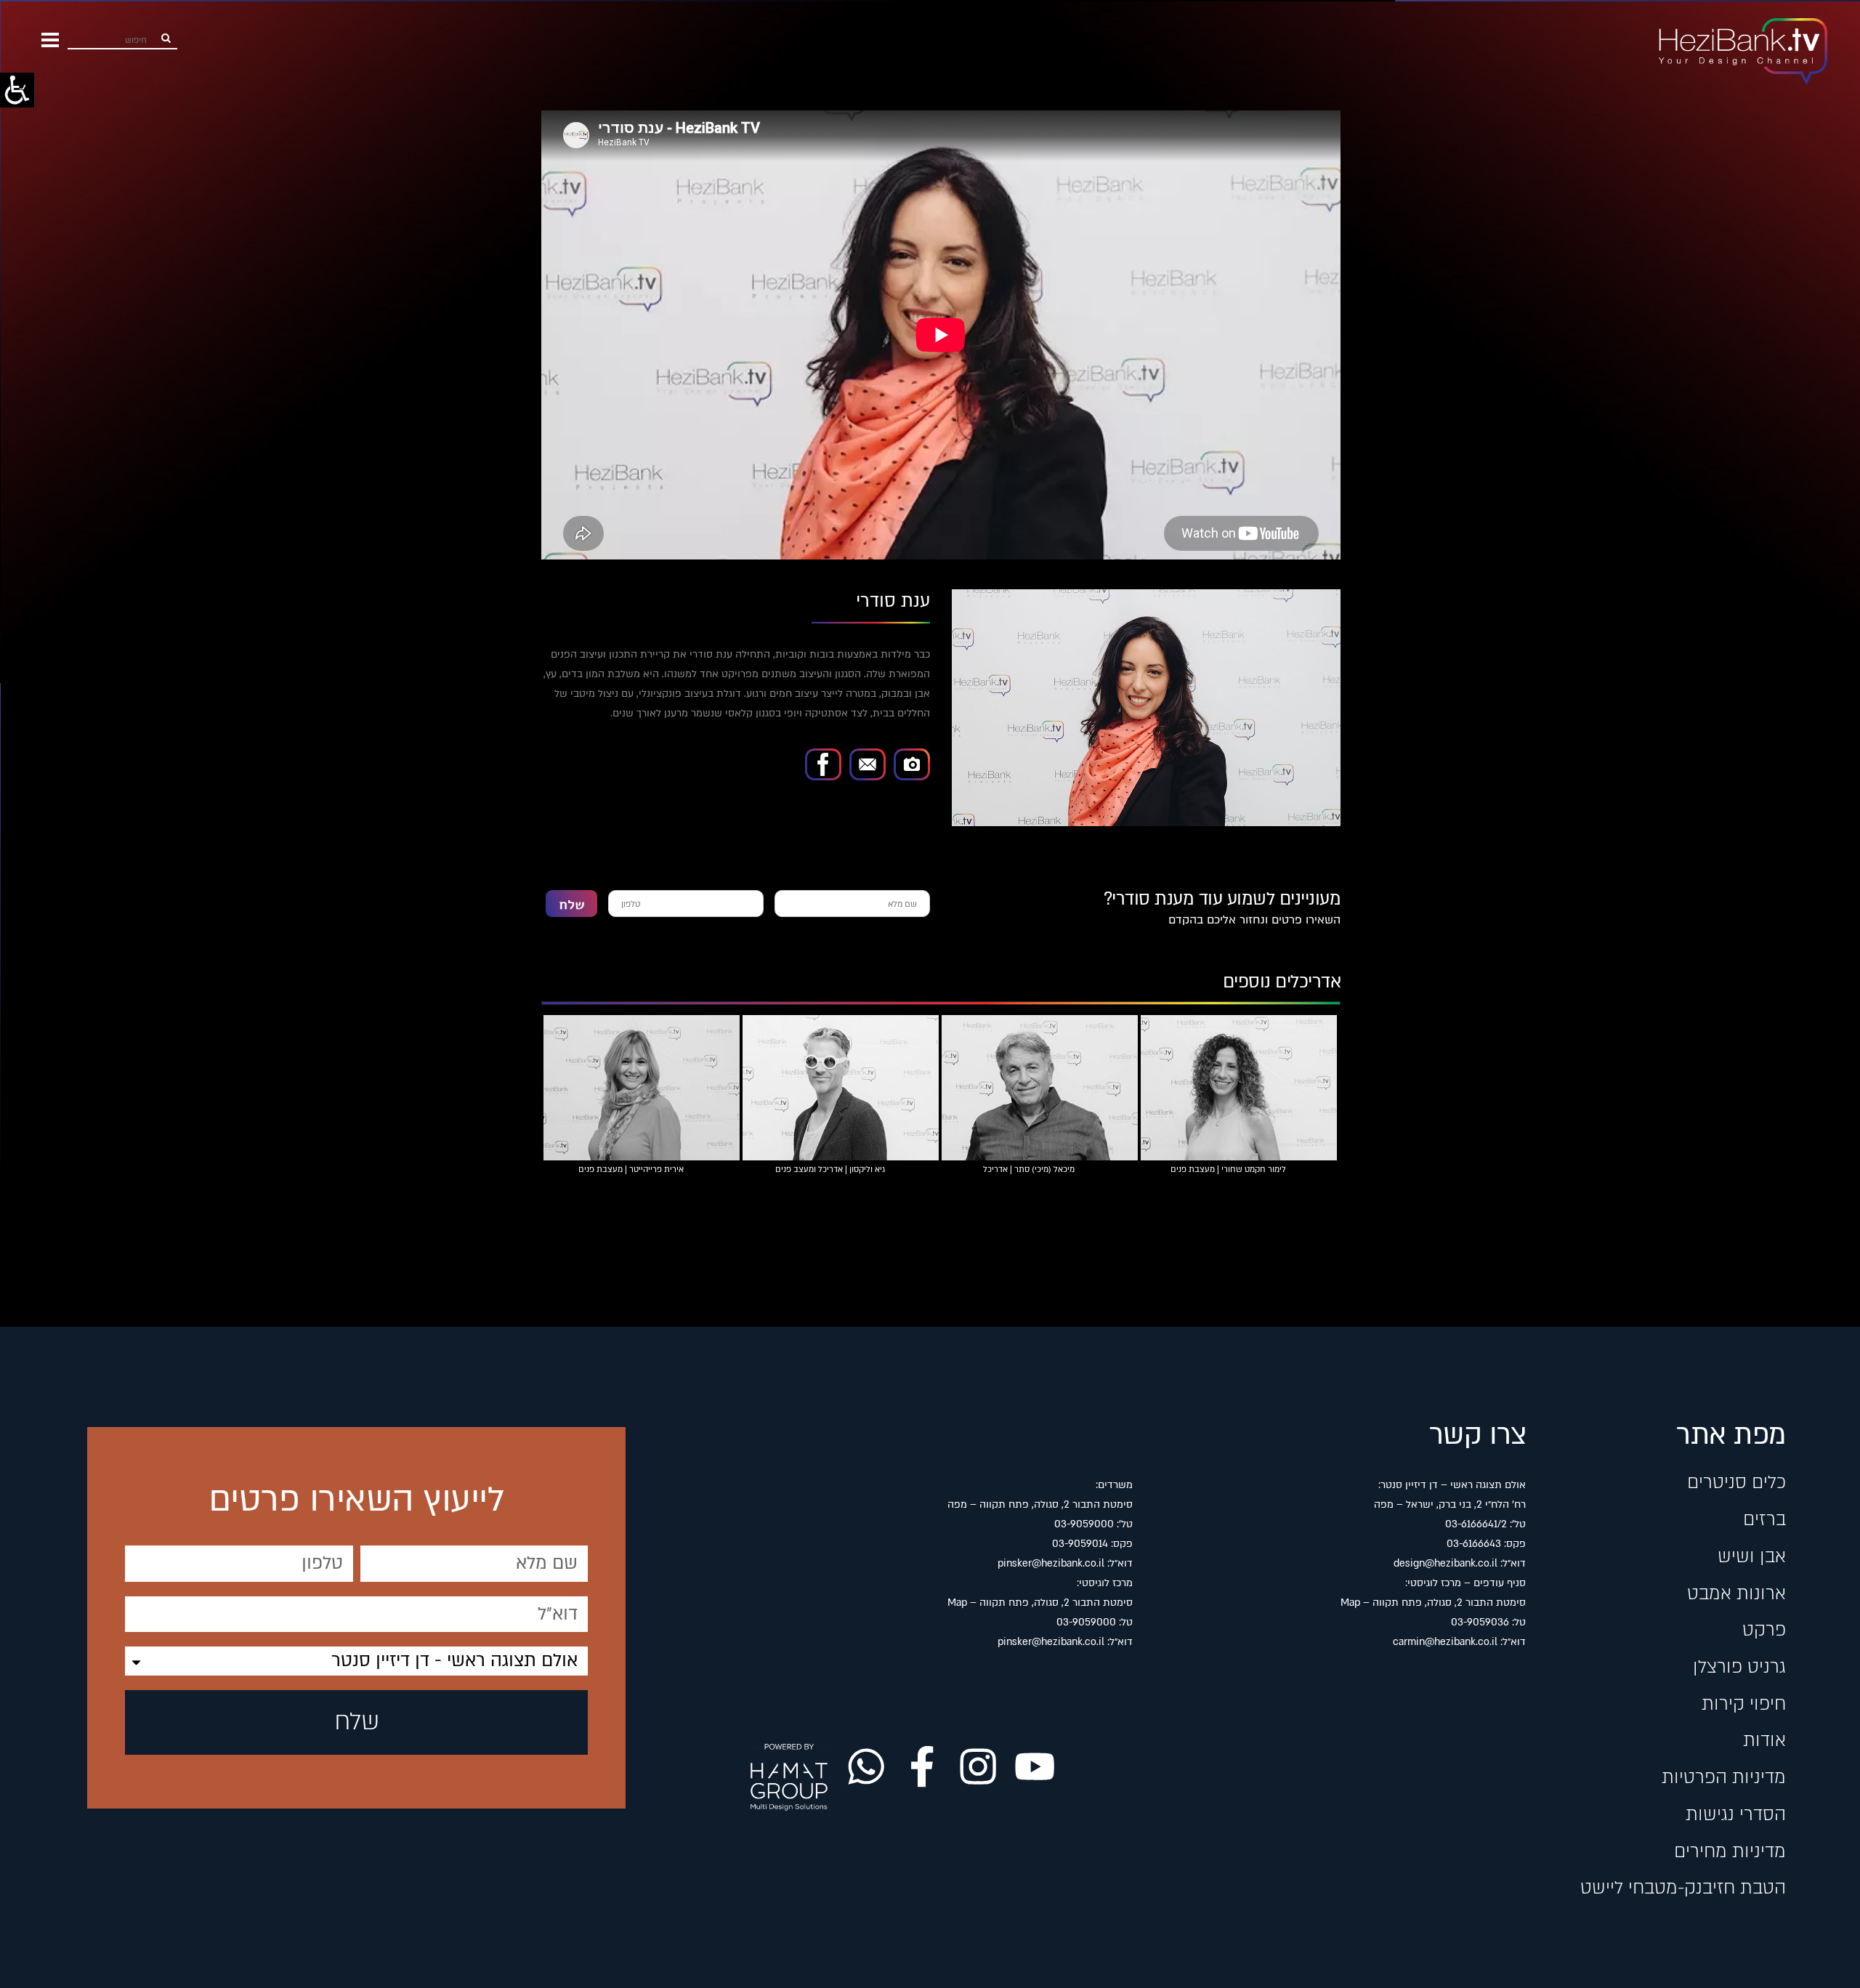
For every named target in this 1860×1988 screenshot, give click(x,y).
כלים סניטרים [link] (1736, 1482)
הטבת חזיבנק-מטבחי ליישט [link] (1683, 1888)
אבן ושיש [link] (1751, 1556)
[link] (17, 90)
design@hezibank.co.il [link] (1445, 1563)
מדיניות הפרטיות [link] (1723, 1777)
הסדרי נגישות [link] (1735, 1814)
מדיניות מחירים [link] (1730, 1851)
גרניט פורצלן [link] (1739, 1667)
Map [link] (1350, 1603)
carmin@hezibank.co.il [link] (1445, 1642)
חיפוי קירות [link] (1743, 1704)
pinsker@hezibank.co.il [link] (1051, 1563)
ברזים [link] (1764, 1519)
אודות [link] (1764, 1740)
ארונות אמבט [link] (1736, 1593)
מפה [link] (1384, 1504)
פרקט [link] (1764, 1630)
